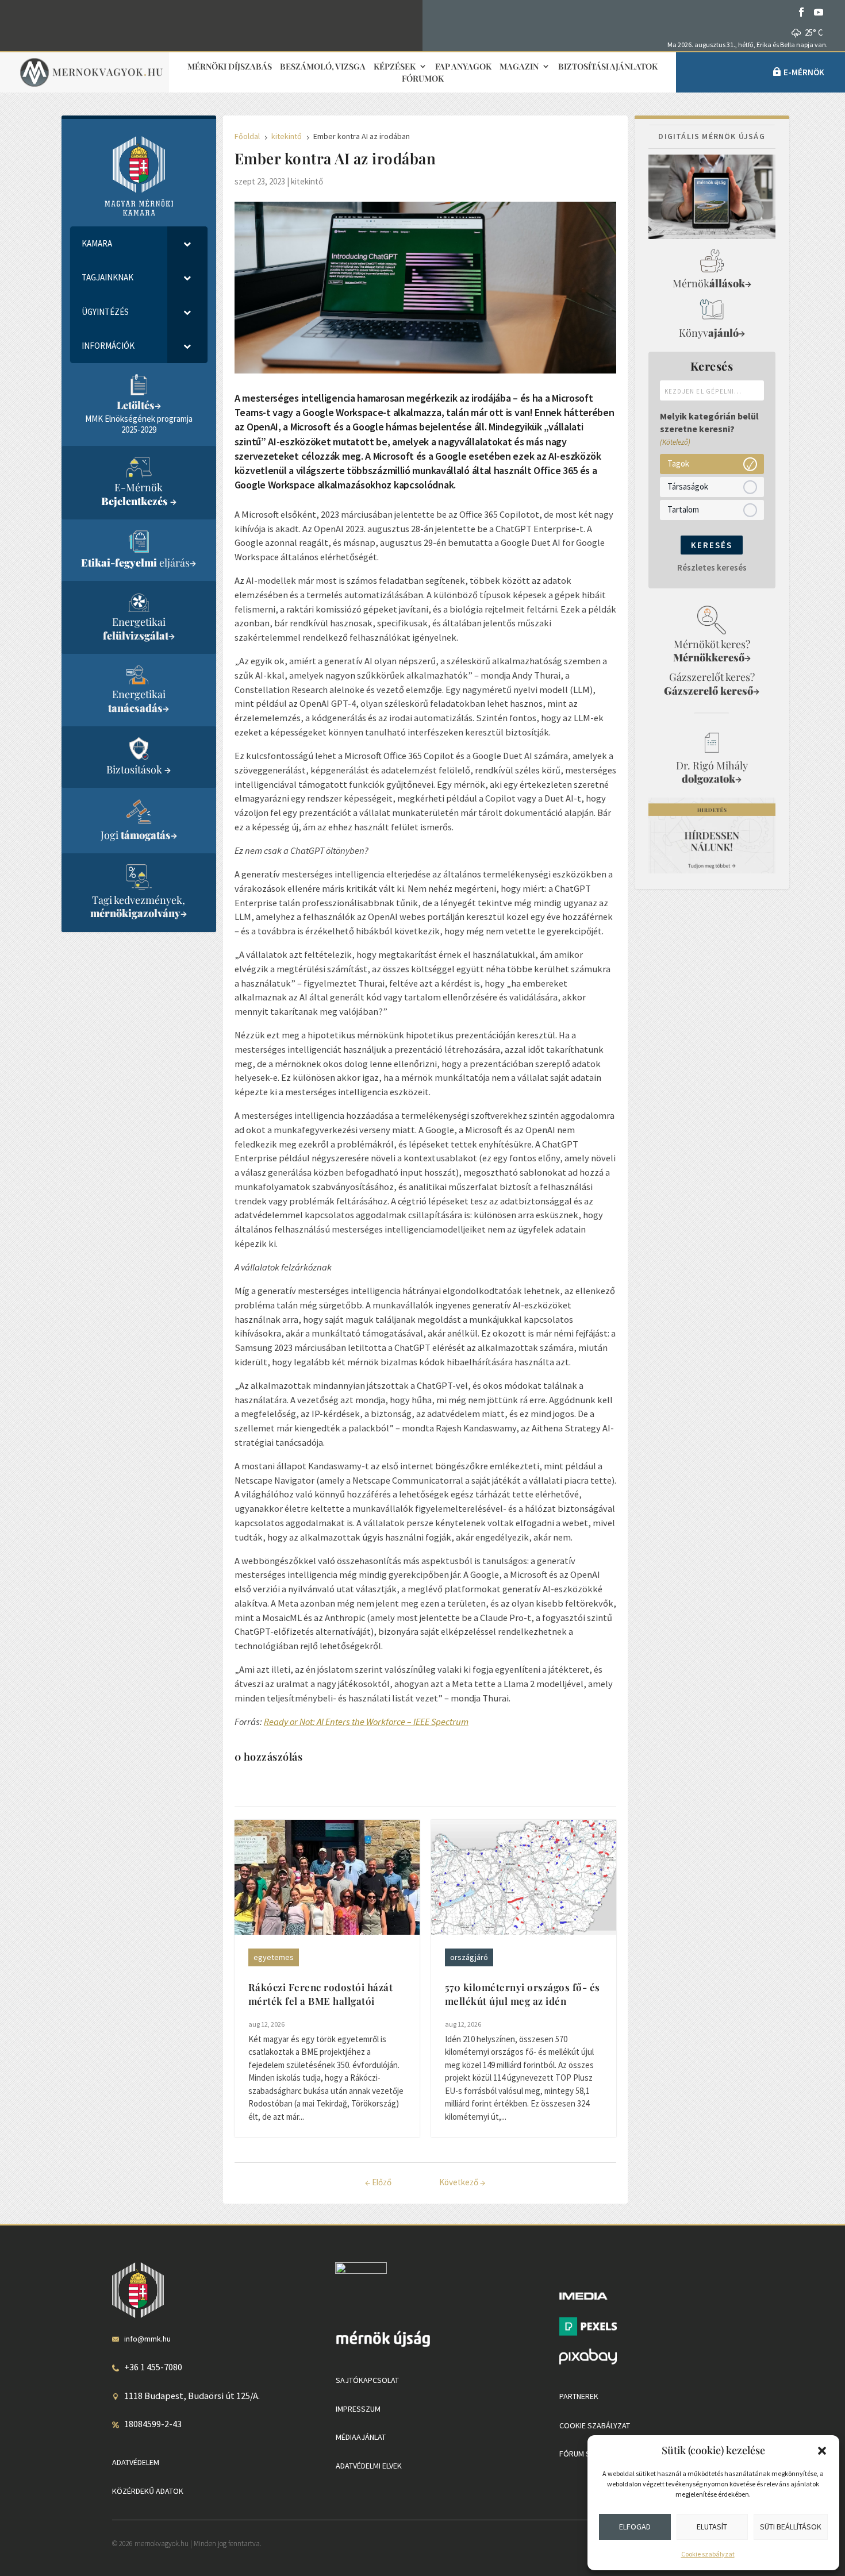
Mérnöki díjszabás (230, 67)
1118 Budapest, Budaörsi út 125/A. (192, 2396)
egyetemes (274, 1957)
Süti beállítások (791, 2527)
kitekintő (307, 181)
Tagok (678, 463)
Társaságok (688, 486)
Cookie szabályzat (708, 2554)
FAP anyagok (463, 67)
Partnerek (579, 2396)
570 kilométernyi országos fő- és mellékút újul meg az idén (523, 1994)
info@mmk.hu (147, 2339)
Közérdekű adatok (148, 2491)
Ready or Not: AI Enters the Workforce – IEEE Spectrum (366, 1722)
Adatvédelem (136, 2462)
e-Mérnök (804, 72)
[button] (822, 2451)
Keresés (712, 545)
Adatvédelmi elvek (369, 2466)
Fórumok (423, 79)
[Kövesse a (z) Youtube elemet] (819, 12)
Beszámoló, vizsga (323, 67)
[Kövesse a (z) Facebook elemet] (801, 12)
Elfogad (635, 2527)
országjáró (469, 1957)
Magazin (519, 67)
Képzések (395, 67)
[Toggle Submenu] (187, 244)
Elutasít (712, 2527)
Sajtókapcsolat (367, 2380)
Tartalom (683, 509)
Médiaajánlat (361, 2437)
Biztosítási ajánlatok (608, 67)
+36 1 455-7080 (153, 2367)
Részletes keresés (712, 567)
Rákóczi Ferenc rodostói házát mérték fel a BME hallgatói (321, 1994)
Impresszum (358, 2409)
